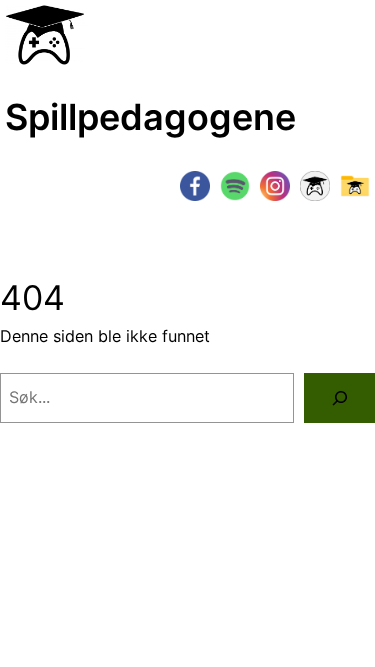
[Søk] (339, 398)
